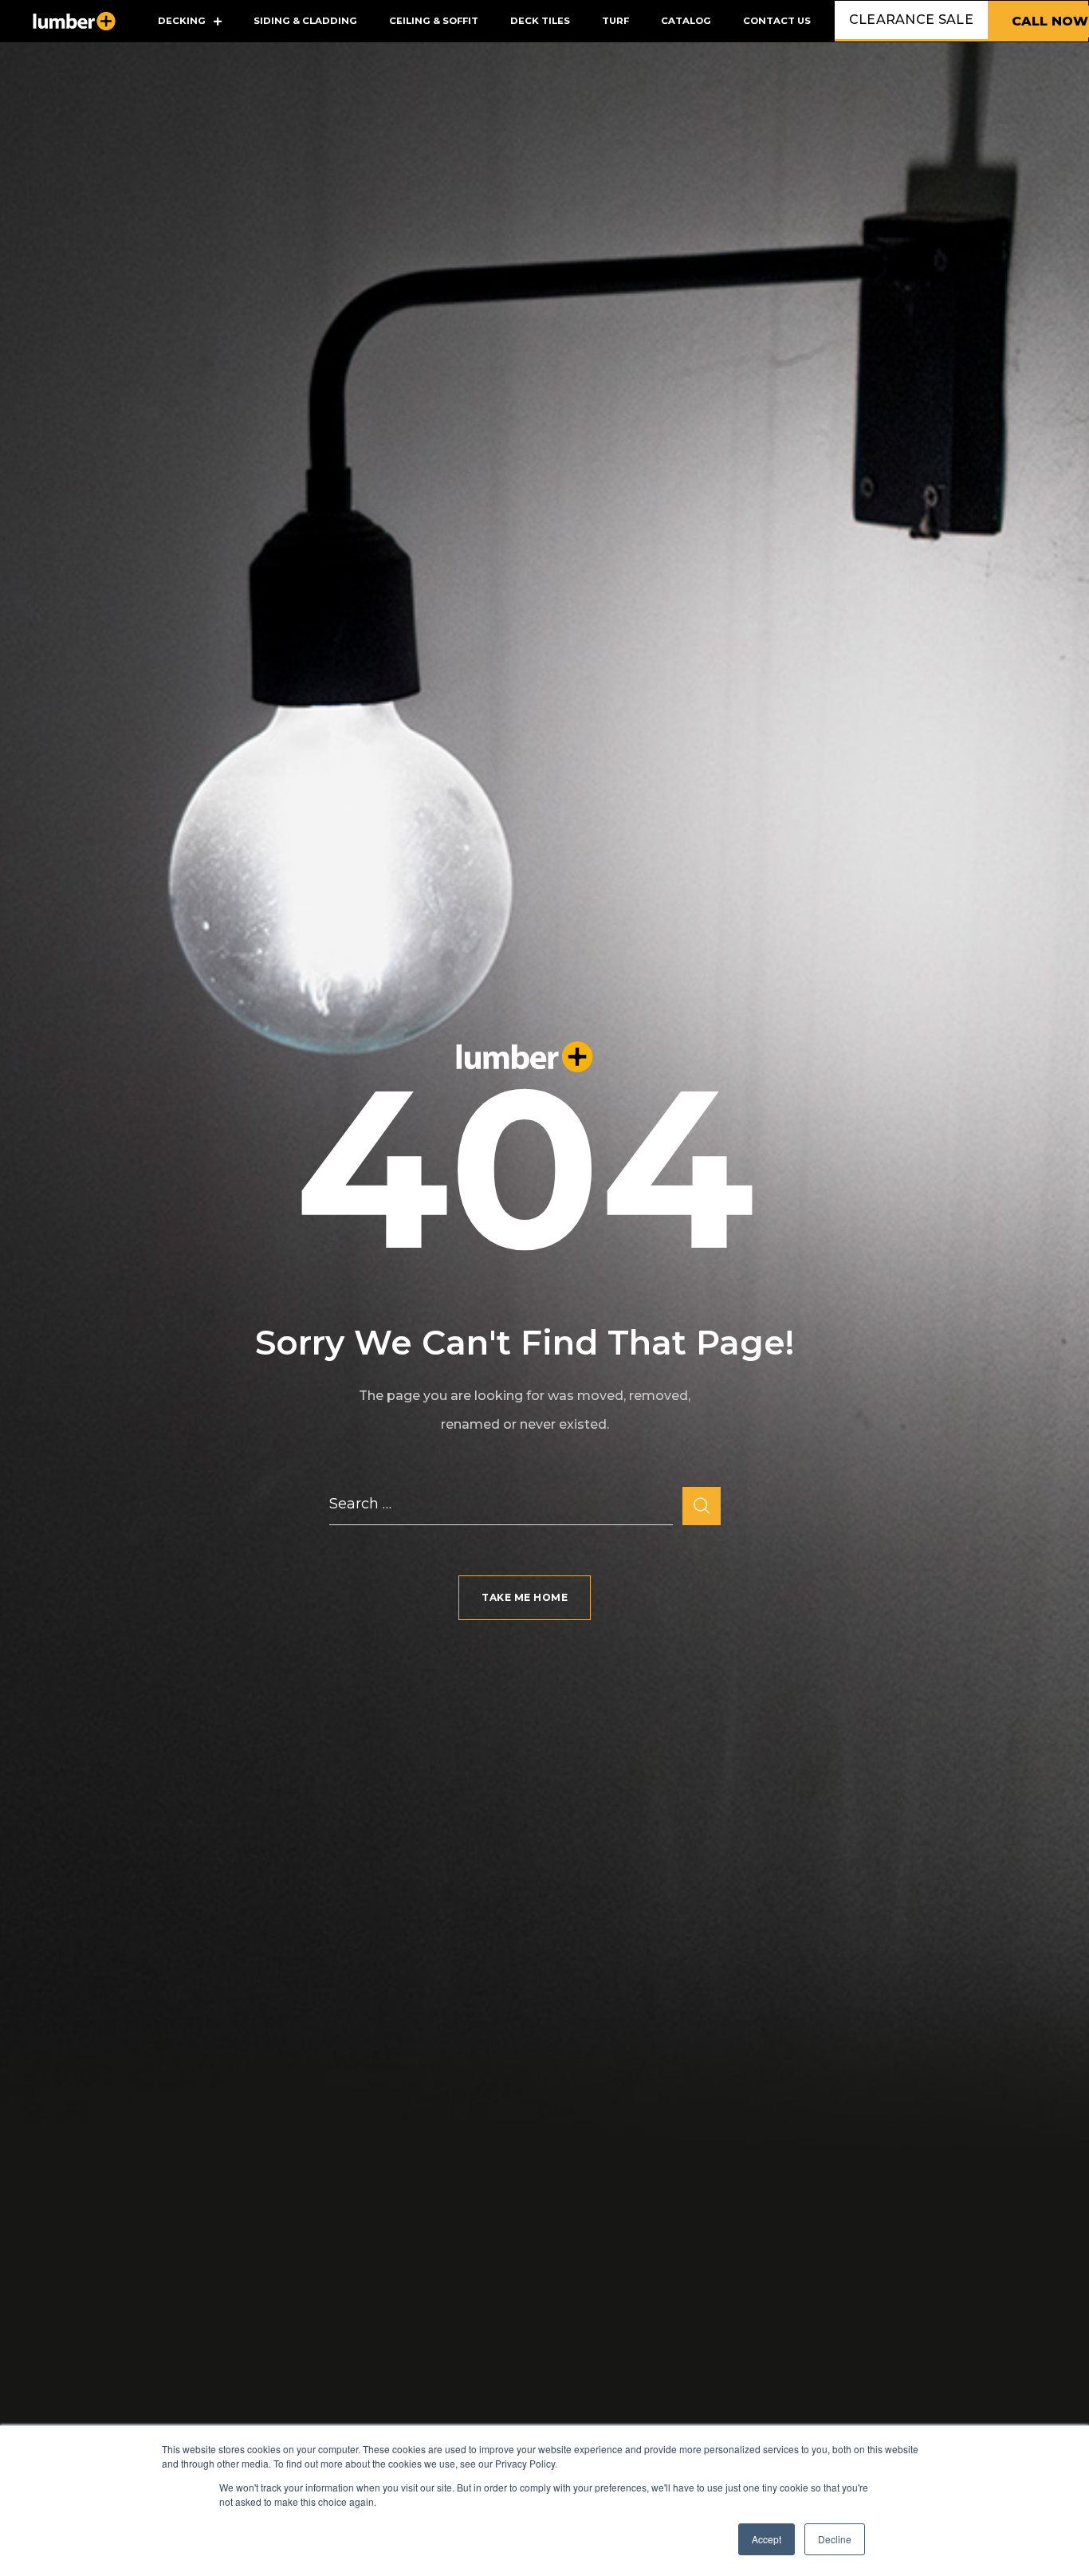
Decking (182, 21)
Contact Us (777, 21)
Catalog (686, 21)
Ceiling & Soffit (434, 21)
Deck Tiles (540, 21)
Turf (615, 21)
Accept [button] (767, 2539)
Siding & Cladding (305, 21)
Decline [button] (835, 2539)
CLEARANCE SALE (911, 20)
